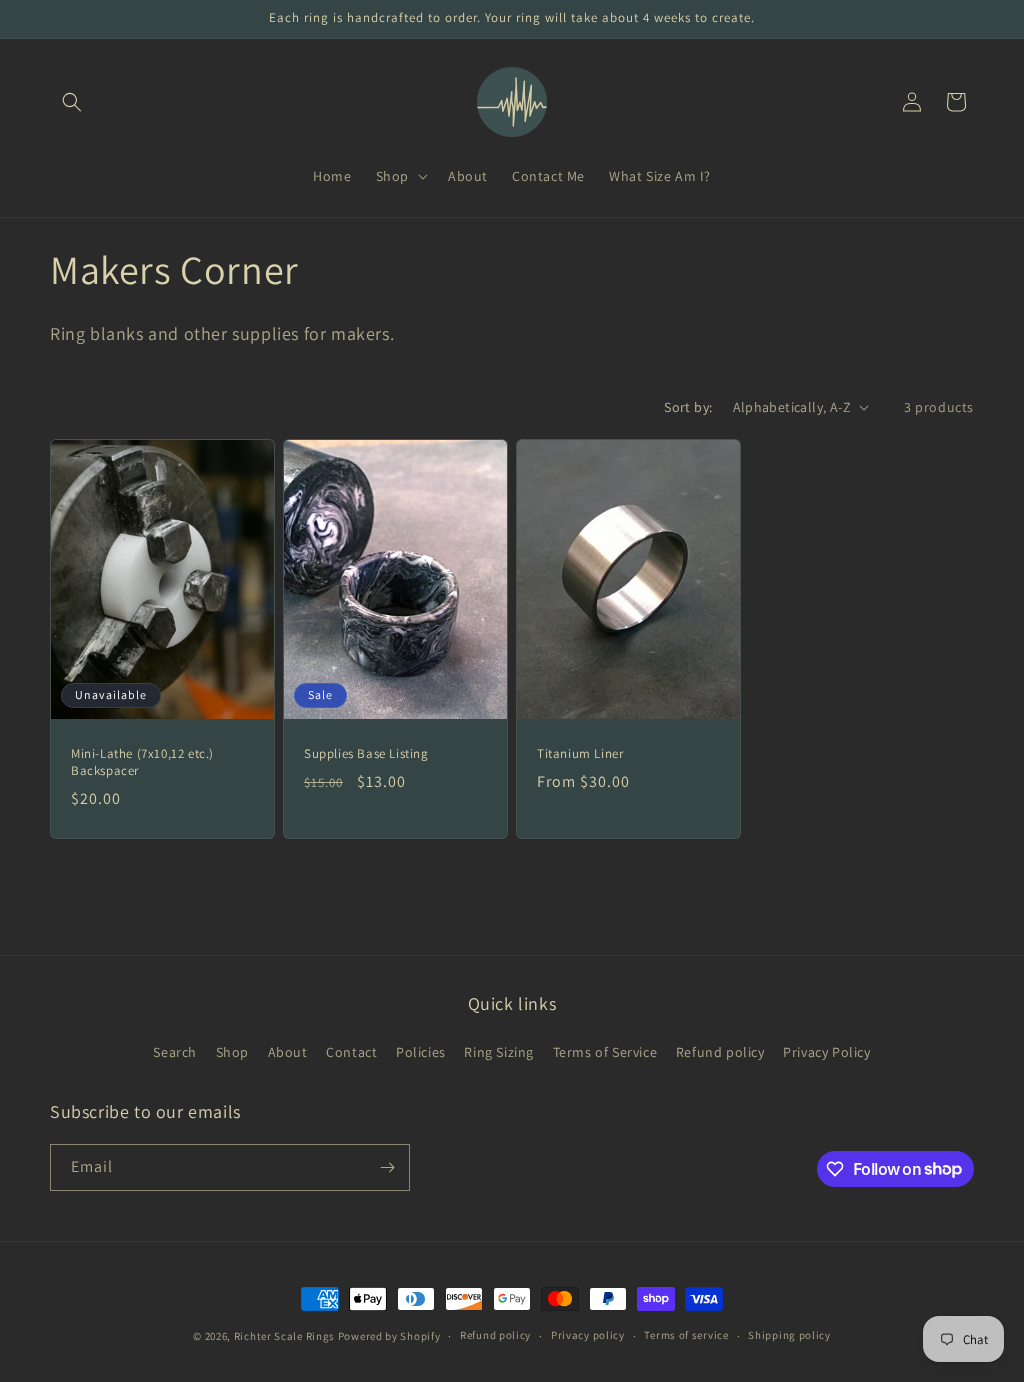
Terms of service (686, 1335)
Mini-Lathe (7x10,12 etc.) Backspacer (142, 761)
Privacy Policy (826, 1052)
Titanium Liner (580, 753)
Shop (232, 1052)
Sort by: (688, 407)
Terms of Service (605, 1052)
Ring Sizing (499, 1052)
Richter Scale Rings (284, 1336)
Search (175, 1052)
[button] (72, 102)
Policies (421, 1052)
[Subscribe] (387, 1167)
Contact (351, 1052)
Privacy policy (588, 1335)
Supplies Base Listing (366, 753)
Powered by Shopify (389, 1336)
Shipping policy (789, 1335)
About (288, 1052)
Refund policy (720, 1052)
